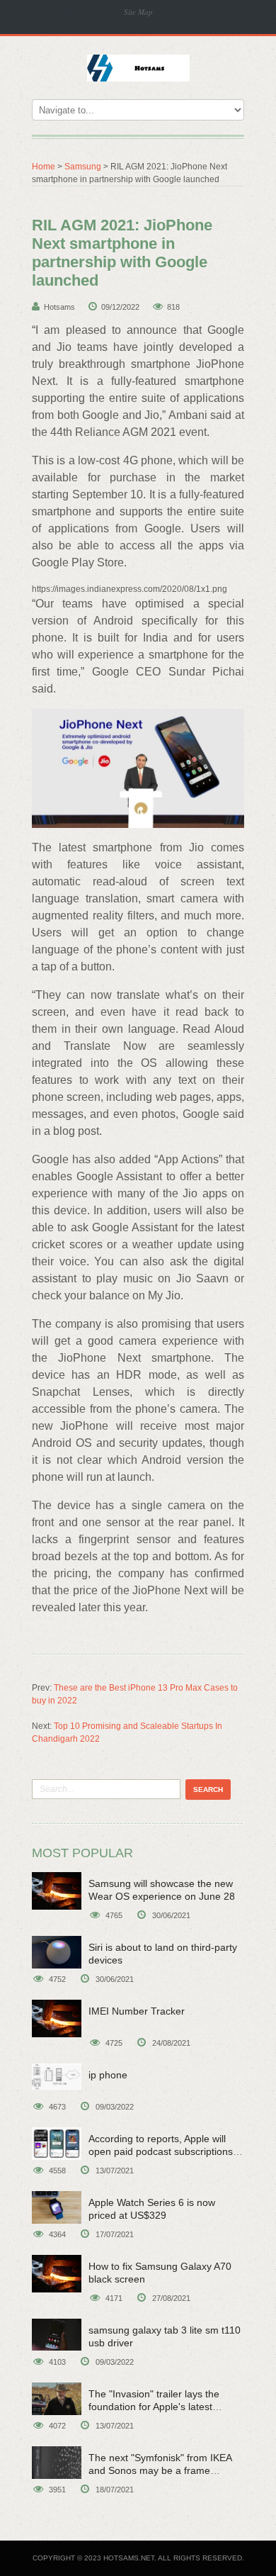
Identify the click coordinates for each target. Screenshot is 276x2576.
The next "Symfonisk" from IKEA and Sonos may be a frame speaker (160, 2470)
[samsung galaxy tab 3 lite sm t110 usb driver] (57, 2335)
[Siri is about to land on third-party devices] (57, 1952)
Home (44, 167)
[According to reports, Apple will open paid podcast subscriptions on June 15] (57, 2144)
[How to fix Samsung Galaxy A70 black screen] (57, 2274)
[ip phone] (57, 2077)
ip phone (108, 2075)
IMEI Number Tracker (137, 2011)
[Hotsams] (138, 67)
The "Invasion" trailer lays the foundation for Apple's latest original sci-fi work (154, 2407)
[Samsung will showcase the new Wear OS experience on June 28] (57, 1891)
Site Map (138, 12)
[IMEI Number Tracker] (57, 2018)
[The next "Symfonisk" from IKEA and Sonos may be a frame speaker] (57, 2463)
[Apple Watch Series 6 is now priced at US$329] (57, 2207)
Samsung (83, 167)
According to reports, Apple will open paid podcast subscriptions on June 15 (161, 2151)
